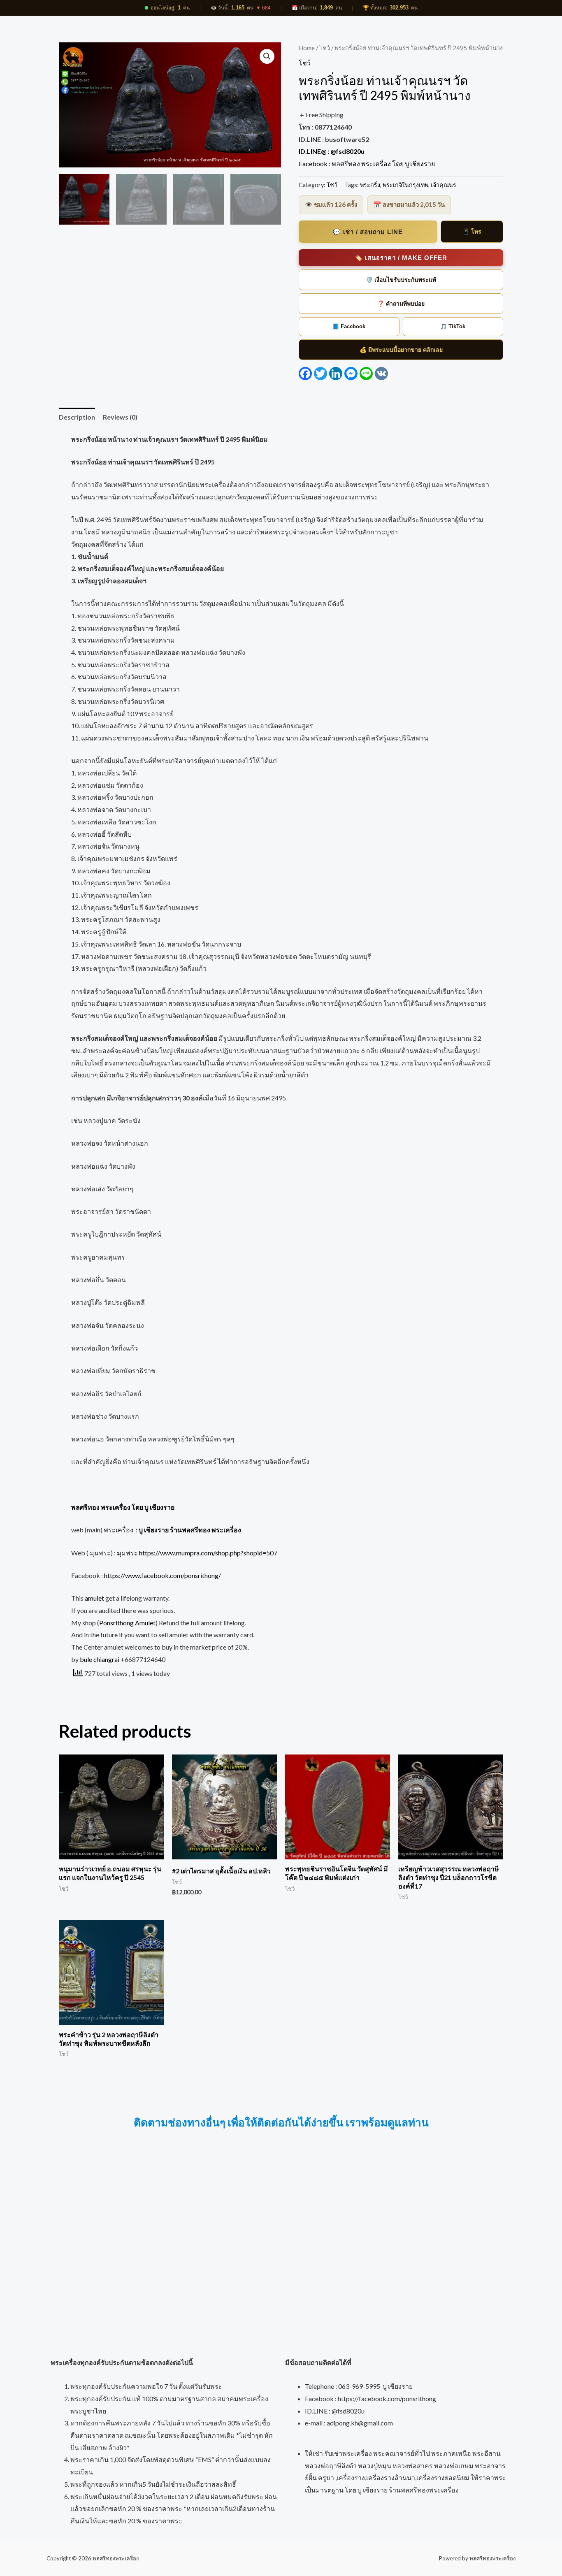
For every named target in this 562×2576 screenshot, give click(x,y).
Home (307, 48)
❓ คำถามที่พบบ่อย (401, 304)
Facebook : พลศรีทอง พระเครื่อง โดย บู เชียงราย (367, 164)
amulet (94, 1598)
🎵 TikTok (453, 326)
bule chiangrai (100, 1659)
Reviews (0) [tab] (120, 417)
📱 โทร (472, 232)
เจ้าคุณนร (444, 185)
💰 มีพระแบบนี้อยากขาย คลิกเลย (401, 350)
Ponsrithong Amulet (127, 1623)
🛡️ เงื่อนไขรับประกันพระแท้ (401, 280)
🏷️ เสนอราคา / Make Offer (401, 258)
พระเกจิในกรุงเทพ (405, 185)
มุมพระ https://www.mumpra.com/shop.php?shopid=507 (197, 1553)
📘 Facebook (349, 326)
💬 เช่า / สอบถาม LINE (368, 232)
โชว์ (325, 48)
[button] (267, 56)
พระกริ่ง (370, 185)
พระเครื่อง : (172, 1530)
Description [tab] (77, 417)
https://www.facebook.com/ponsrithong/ (162, 1575)
